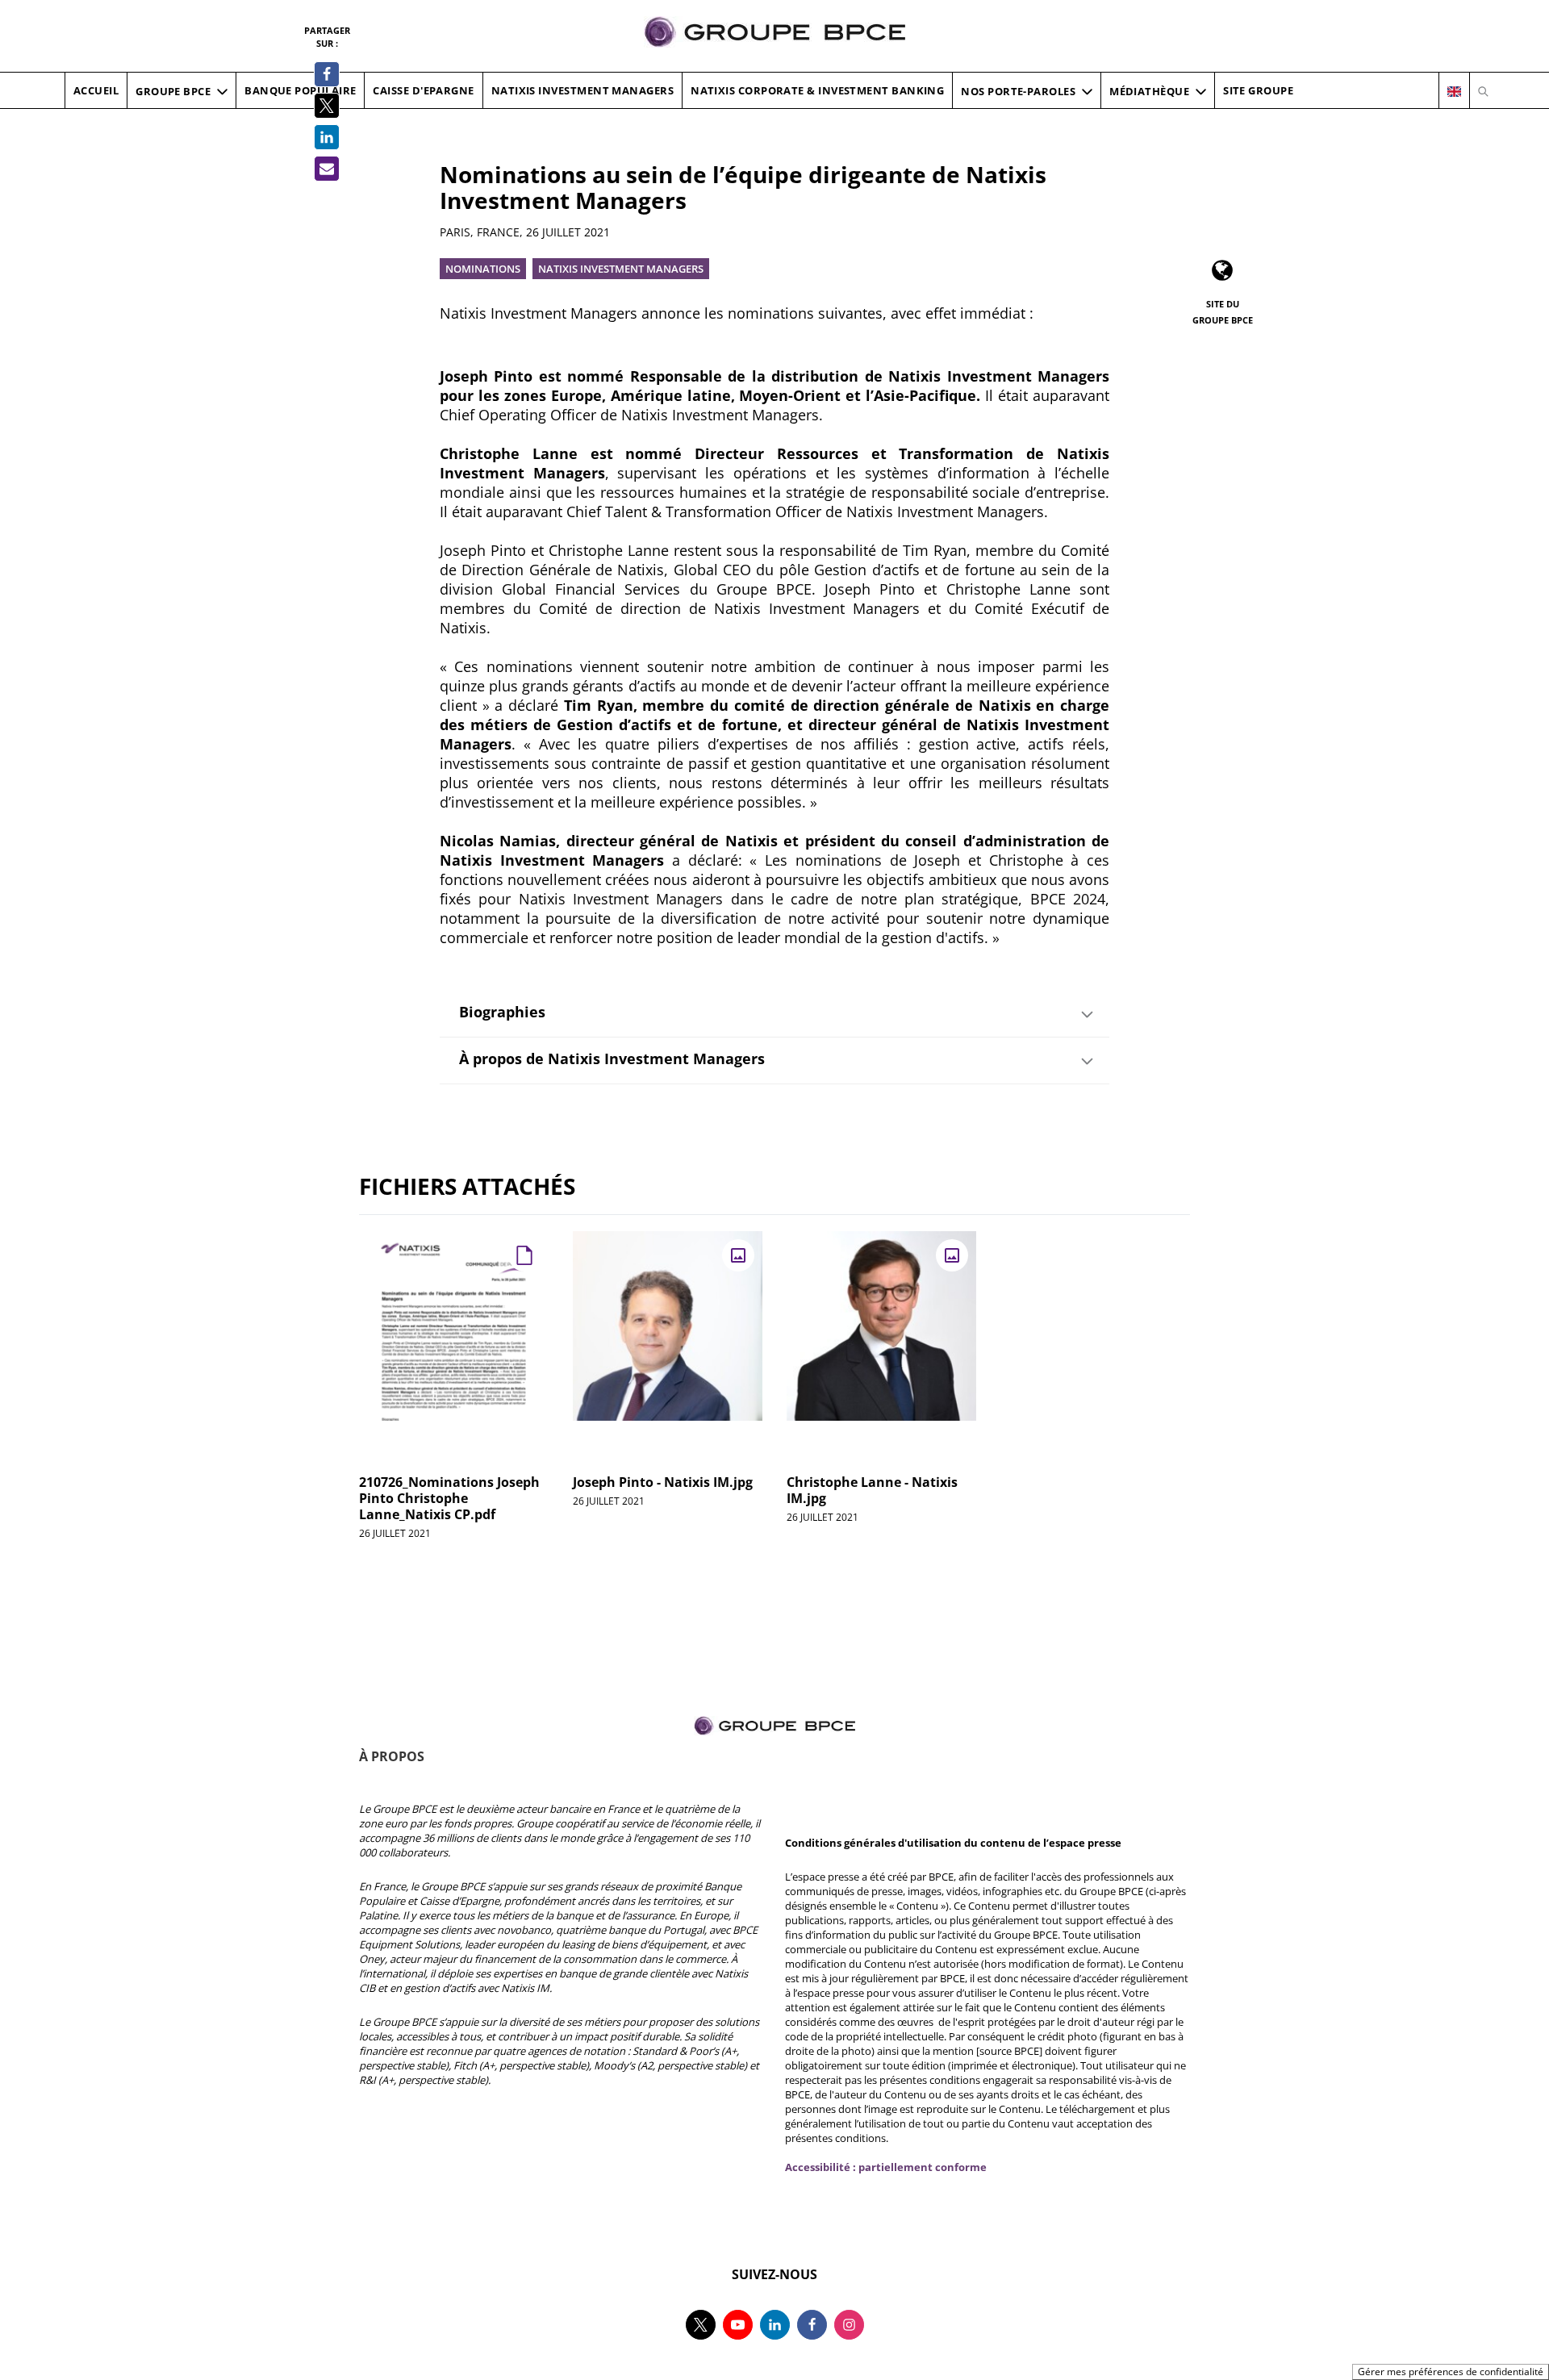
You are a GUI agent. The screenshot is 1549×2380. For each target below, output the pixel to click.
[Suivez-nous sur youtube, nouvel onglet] (738, 2325)
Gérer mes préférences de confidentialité (1451, 2372)
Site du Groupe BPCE (1223, 312)
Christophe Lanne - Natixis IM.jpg (872, 1490)
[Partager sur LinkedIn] (327, 137)
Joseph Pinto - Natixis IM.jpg (663, 1482)
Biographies (502, 1012)
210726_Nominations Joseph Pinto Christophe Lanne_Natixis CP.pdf (449, 1498)
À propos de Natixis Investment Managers (612, 1058)
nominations (483, 269)
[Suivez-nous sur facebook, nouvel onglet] (812, 2325)
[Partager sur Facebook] (327, 74)
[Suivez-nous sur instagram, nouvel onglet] (849, 2325)
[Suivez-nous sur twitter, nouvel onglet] (701, 2325)
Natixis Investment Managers (621, 269)
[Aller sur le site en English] (1454, 91)
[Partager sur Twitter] (327, 106)
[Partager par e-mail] (327, 169)
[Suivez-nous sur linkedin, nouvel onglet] (775, 2325)
